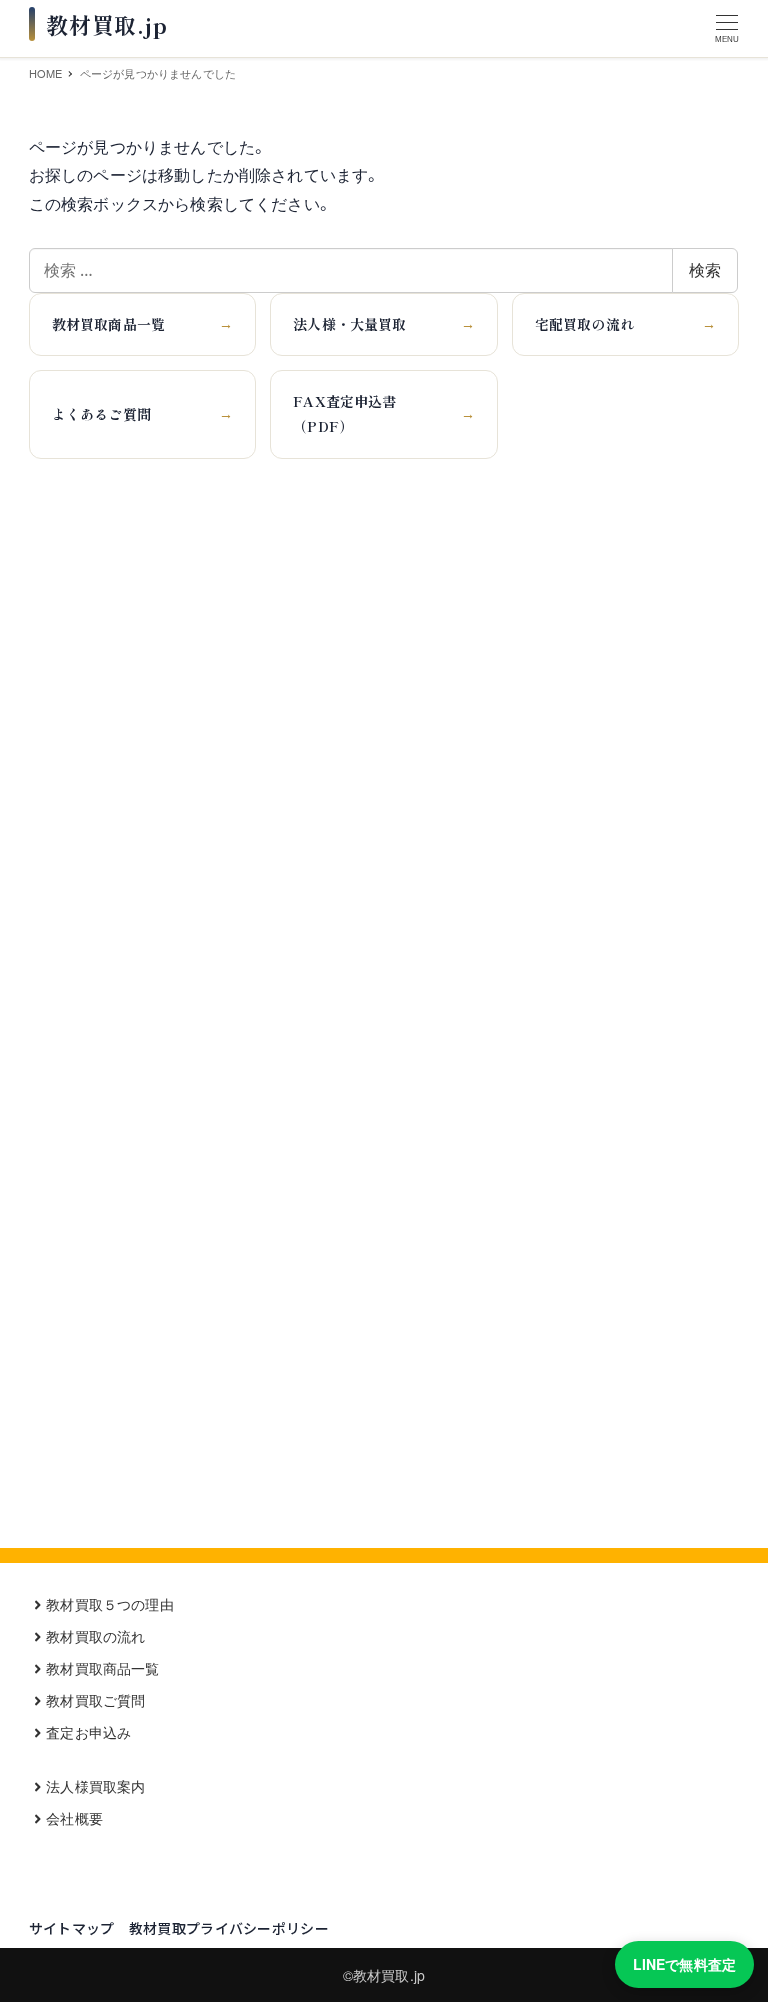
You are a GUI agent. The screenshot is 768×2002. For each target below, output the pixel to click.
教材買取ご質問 (95, 1700)
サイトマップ (72, 1928)
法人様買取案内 (95, 1786)
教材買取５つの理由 (109, 1604)
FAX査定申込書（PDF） (383, 413)
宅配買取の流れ (625, 324)
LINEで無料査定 (684, 1964)
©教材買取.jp (384, 1975)
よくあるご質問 (142, 414)
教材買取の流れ (95, 1636)
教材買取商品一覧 (142, 324)
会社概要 (74, 1818)
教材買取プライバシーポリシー (229, 1928)
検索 (705, 270)
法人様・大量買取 (383, 324)
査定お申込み (88, 1732)
